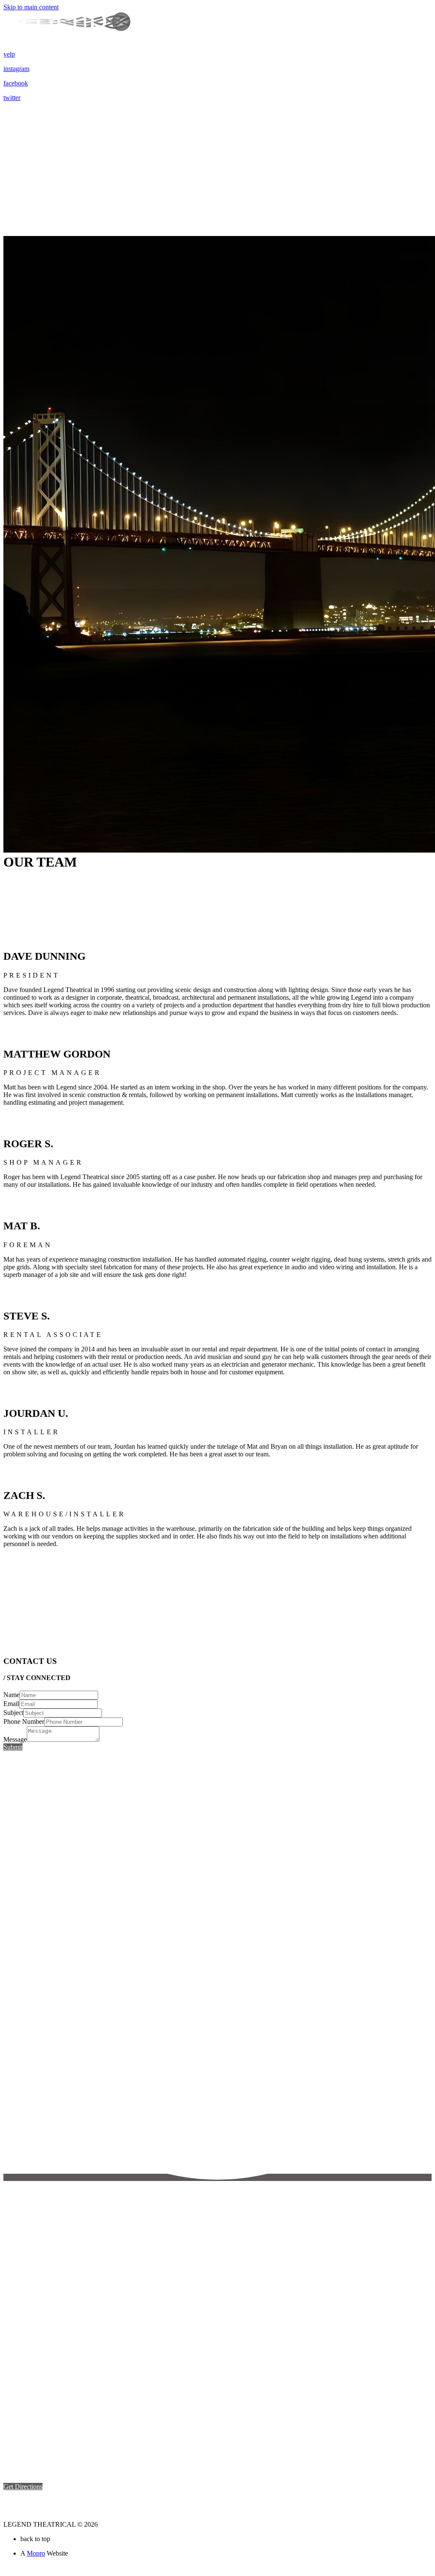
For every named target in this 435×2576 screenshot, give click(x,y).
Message (15, 1739)
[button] (23, 2486)
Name (11, 1695)
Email (11, 1704)
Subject (13, 1713)
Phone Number (24, 1722)
